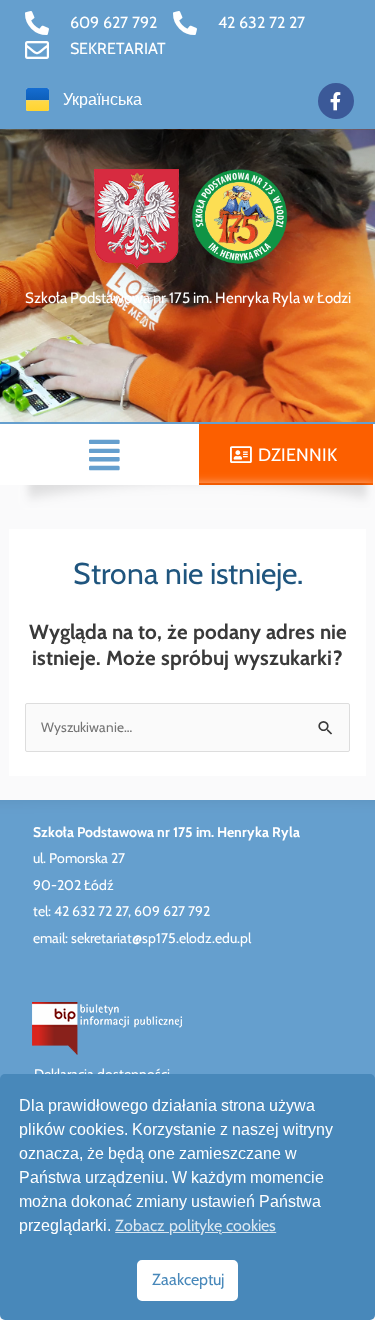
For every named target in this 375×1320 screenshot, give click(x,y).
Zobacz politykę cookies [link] (195, 1225)
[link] (91, 23)
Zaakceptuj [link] (188, 1279)
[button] (105, 454)
